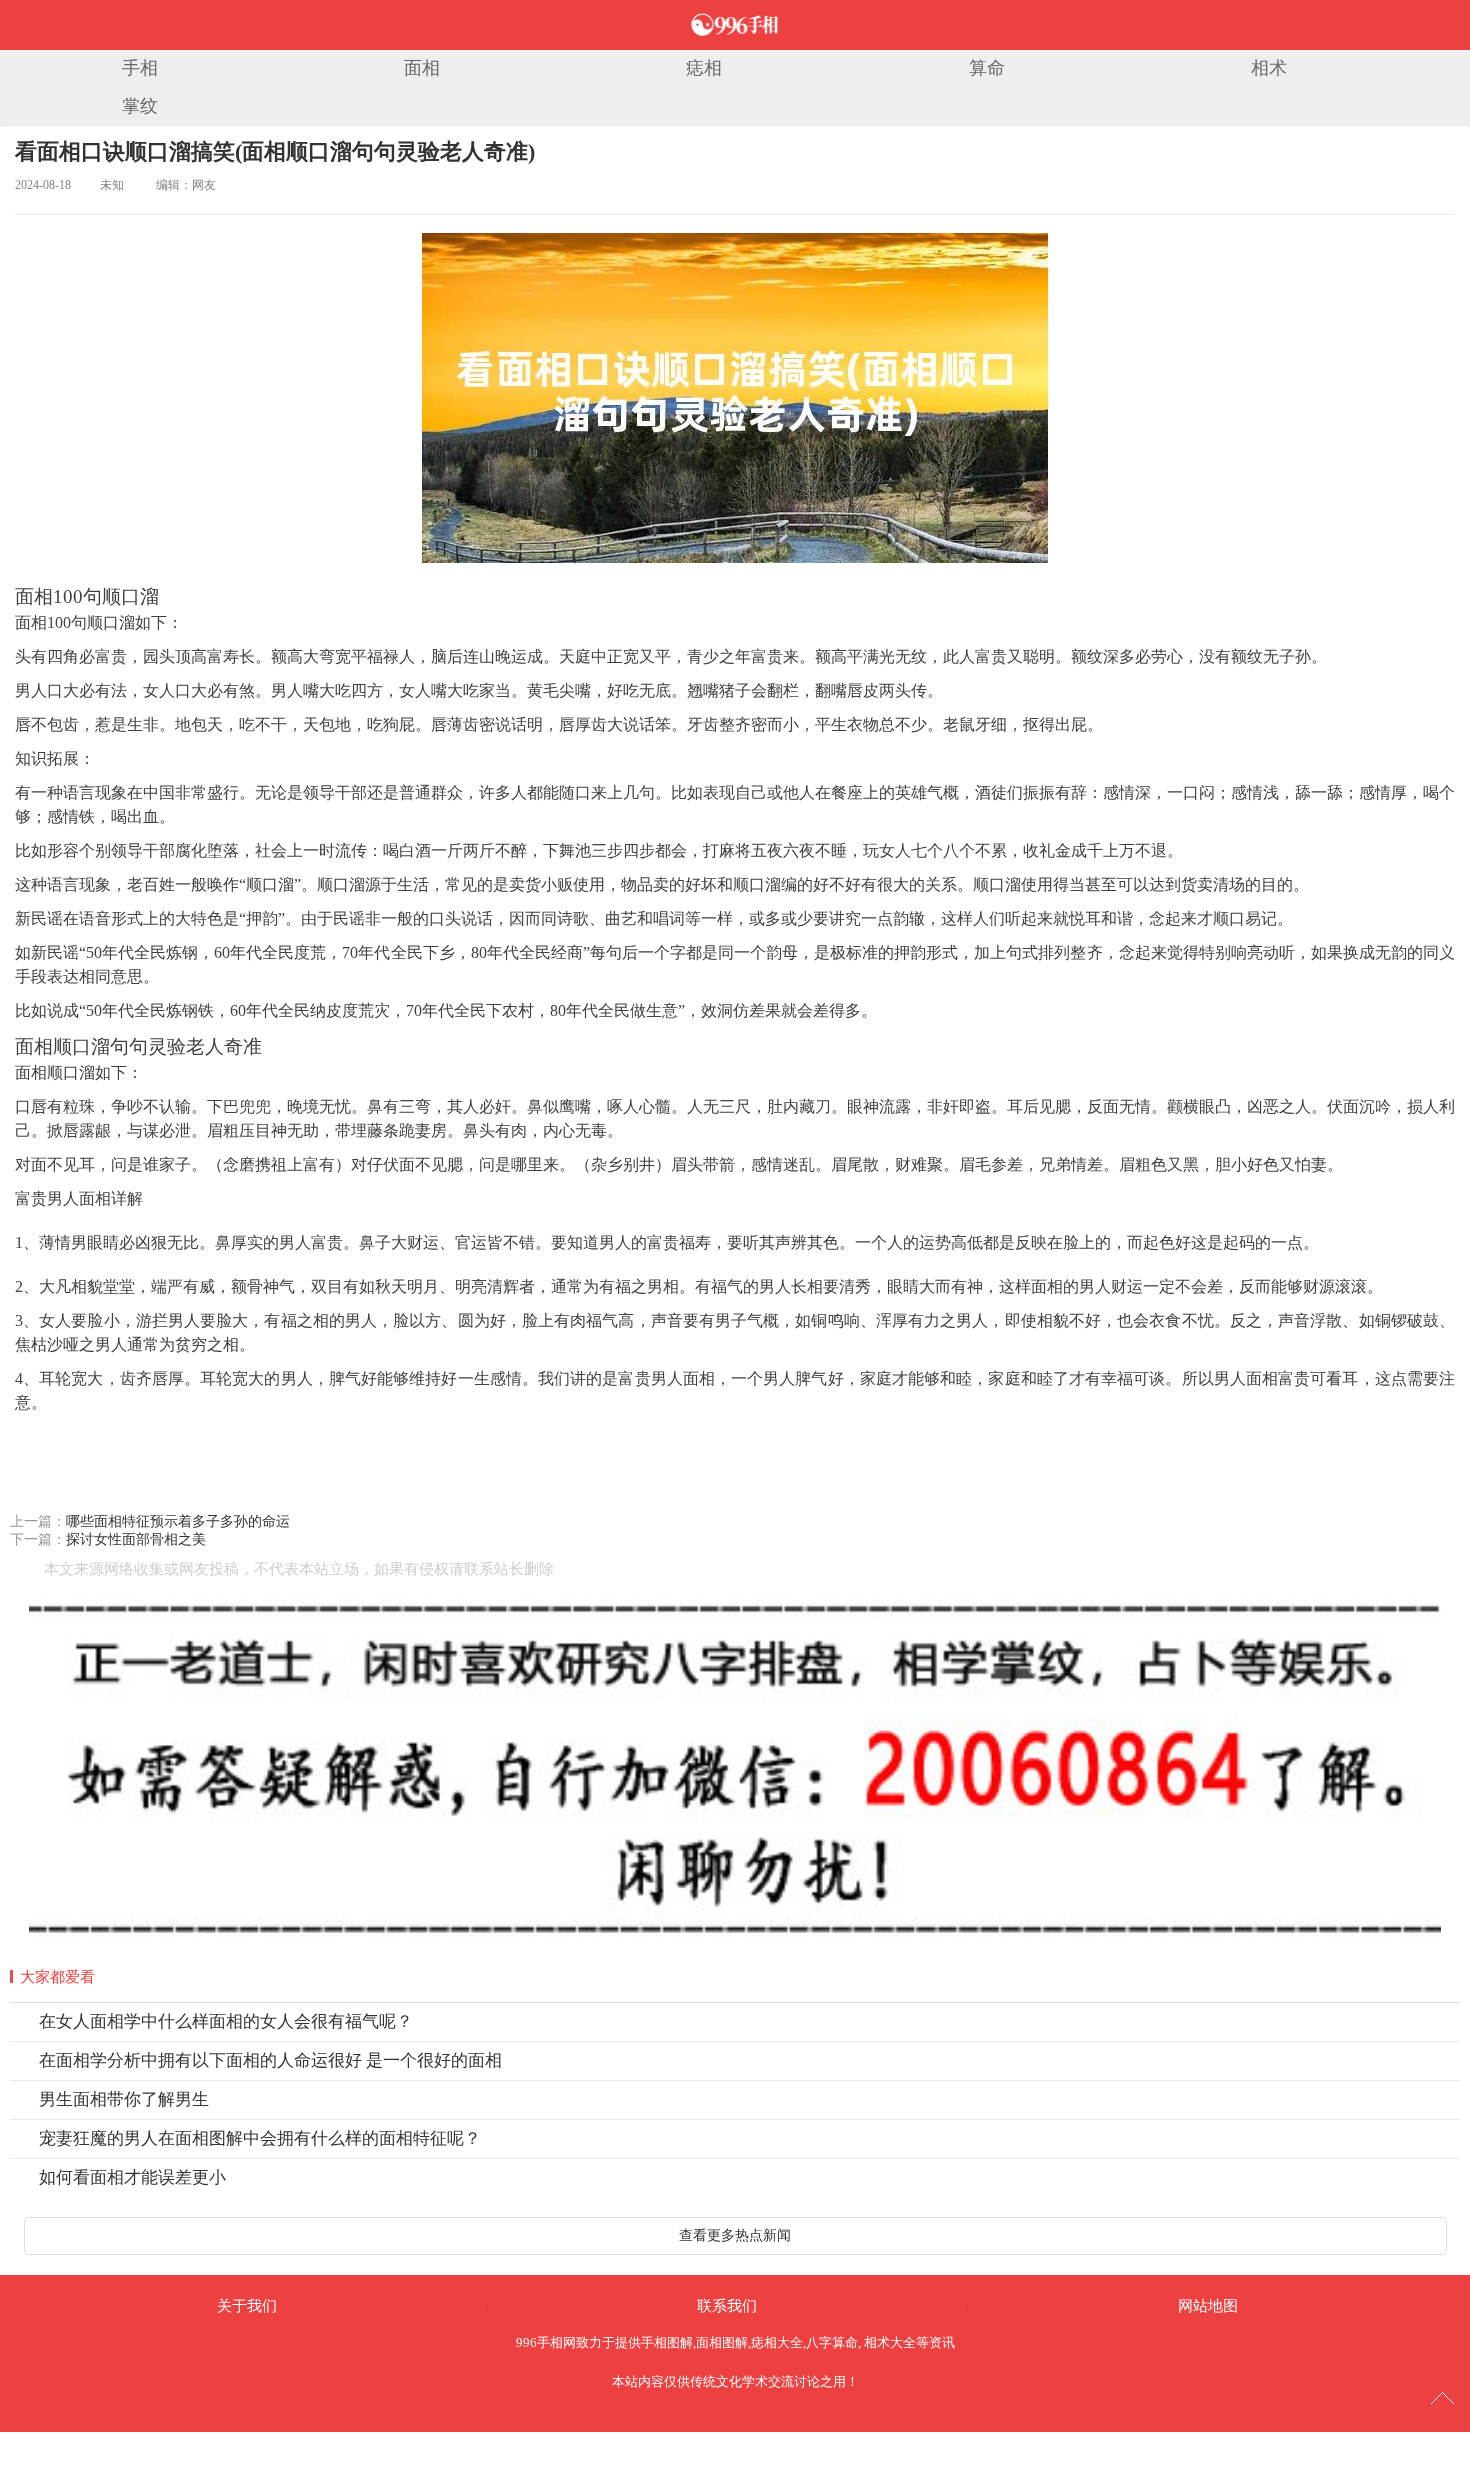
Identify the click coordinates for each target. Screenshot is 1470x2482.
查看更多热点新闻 (735, 2235)
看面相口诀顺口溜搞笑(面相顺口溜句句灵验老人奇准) (275, 151)
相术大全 (890, 2342)
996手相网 (546, 2342)
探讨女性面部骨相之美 (136, 1539)
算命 (987, 68)
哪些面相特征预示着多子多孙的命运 (178, 1521)
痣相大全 (777, 2342)
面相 (422, 68)
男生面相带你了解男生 (124, 2099)
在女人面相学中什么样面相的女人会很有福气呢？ (226, 2021)
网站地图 (1208, 2306)
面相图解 (722, 2342)
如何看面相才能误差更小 (132, 2177)
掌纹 (140, 106)
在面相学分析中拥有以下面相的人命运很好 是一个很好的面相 (270, 2060)
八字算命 (832, 2342)
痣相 (704, 68)
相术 (1269, 68)
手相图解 (667, 2342)
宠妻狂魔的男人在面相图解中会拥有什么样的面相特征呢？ (260, 2138)
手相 (140, 68)
